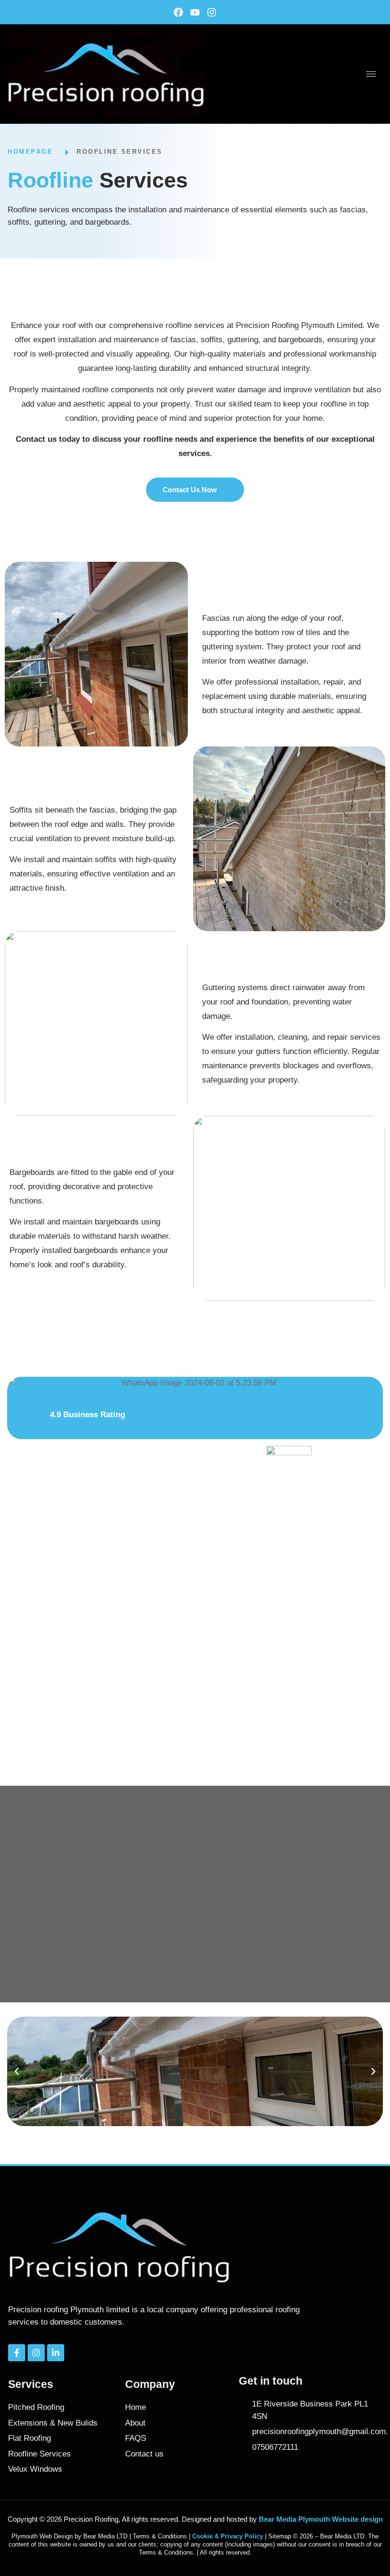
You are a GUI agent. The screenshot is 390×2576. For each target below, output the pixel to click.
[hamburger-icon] (371, 74)
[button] (17, 2071)
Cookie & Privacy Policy (228, 2536)
